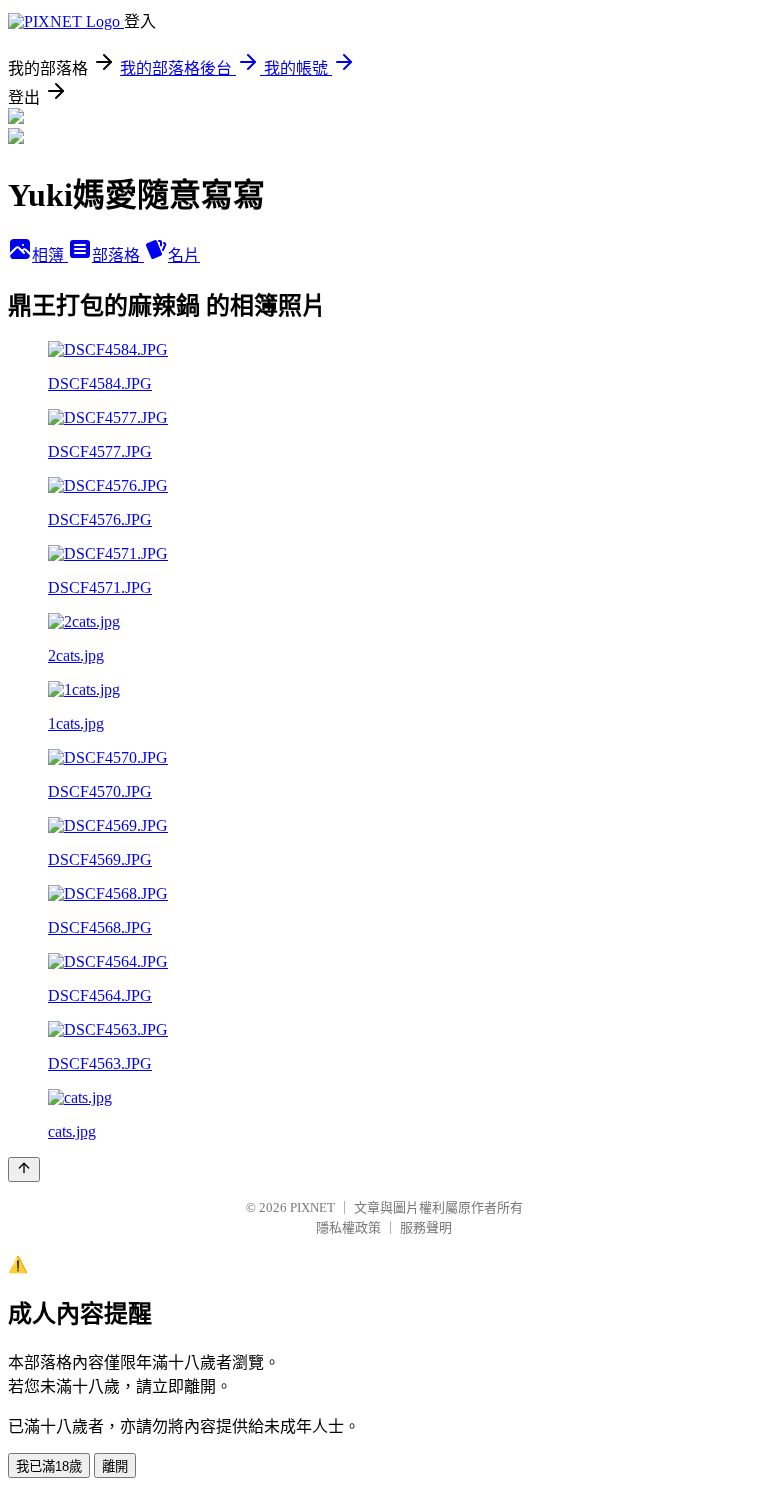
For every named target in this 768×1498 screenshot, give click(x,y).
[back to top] (24, 1169)
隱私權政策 (348, 1227)
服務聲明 (426, 1227)
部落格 (118, 255)
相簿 (50, 255)
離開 (115, 1466)
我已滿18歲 (49, 1466)
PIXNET (312, 1207)
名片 (184, 255)
